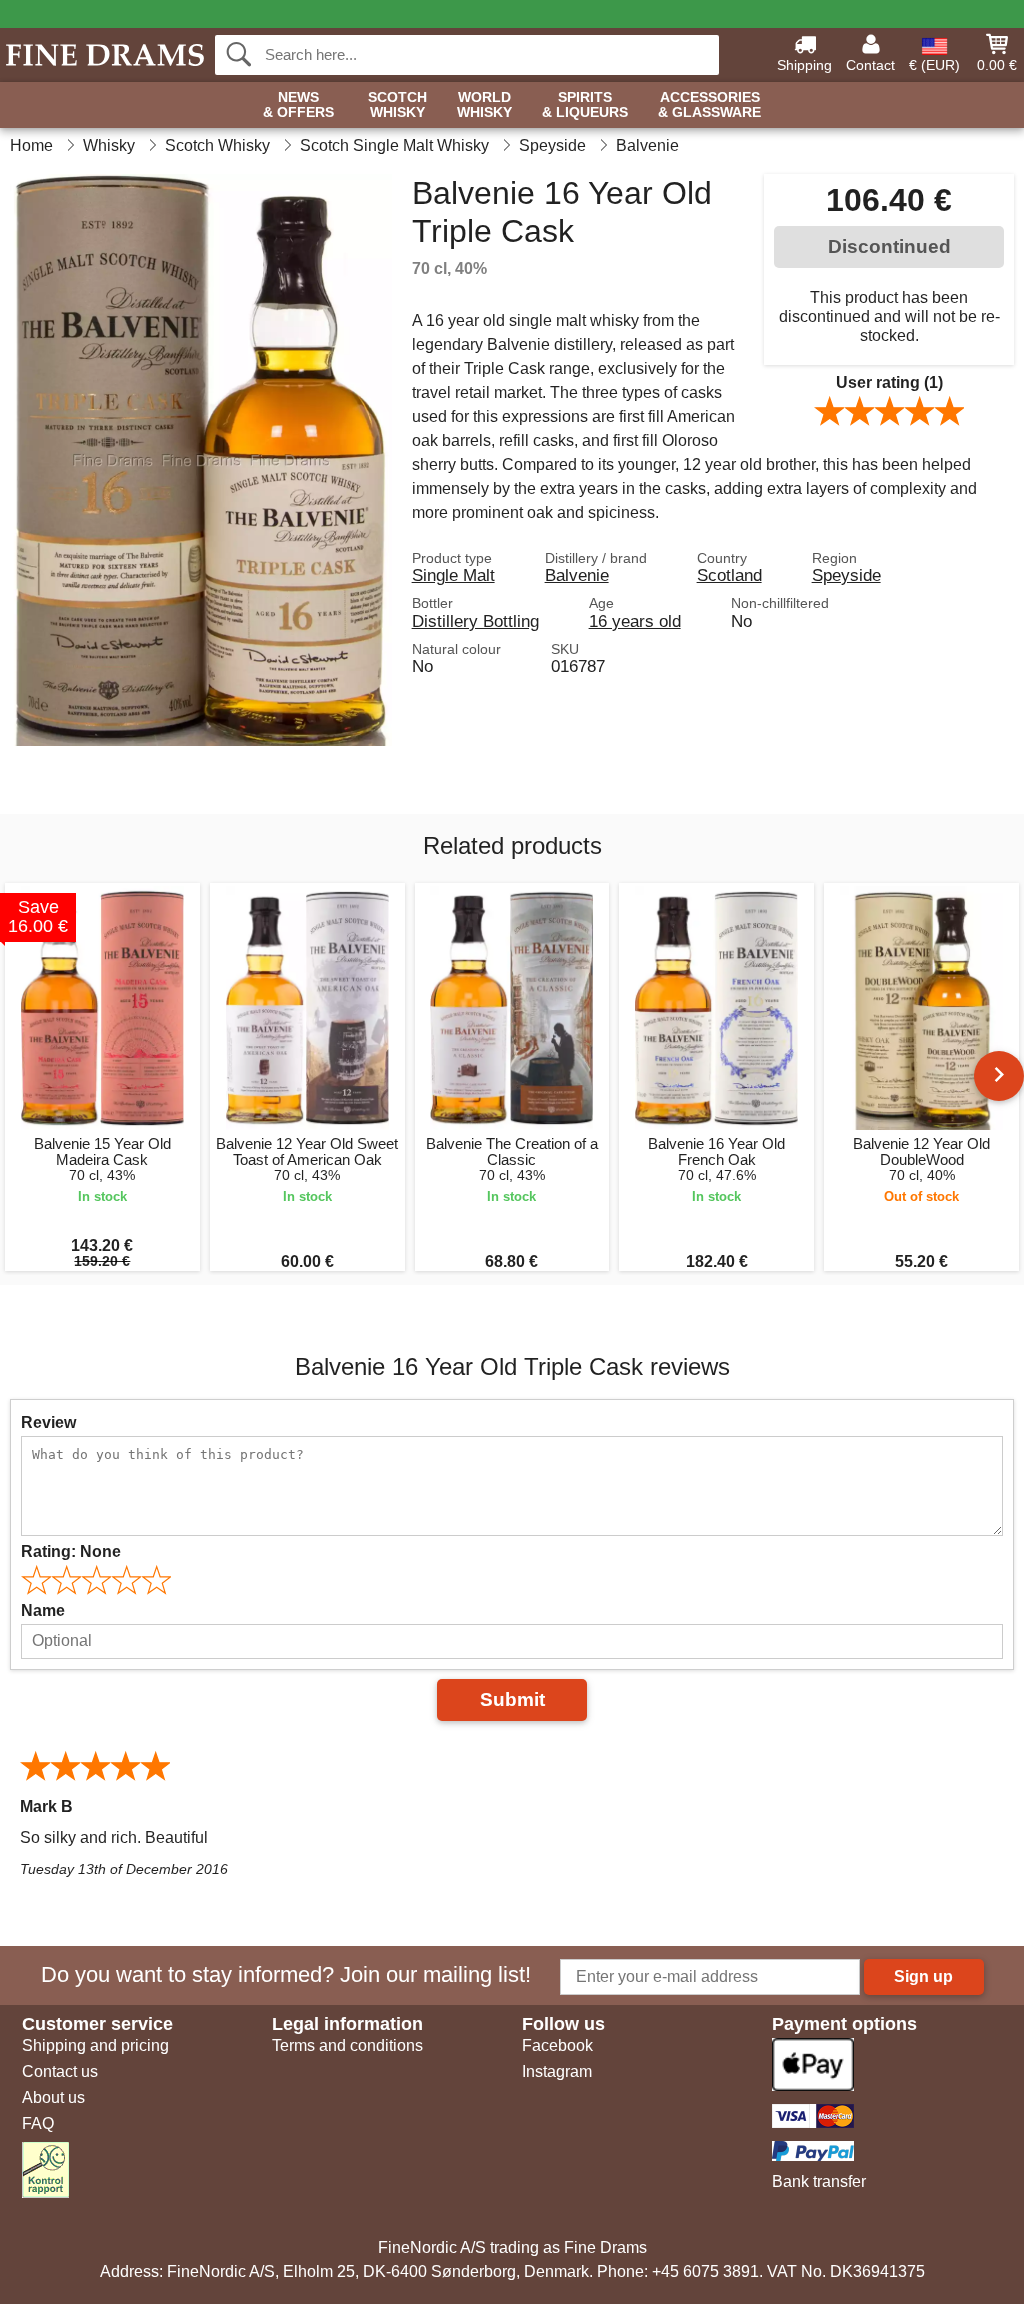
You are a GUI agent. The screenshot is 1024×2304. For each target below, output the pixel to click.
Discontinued (889, 246)
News (298, 105)
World (484, 105)
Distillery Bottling (475, 621)
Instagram (557, 2071)
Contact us (60, 2071)
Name (43, 1610)
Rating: (71, 1551)
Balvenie (577, 575)
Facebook (557, 2045)
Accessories (709, 105)
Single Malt (453, 575)
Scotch (397, 105)
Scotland (729, 575)
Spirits (585, 105)
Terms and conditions (347, 2045)
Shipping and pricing (95, 2045)
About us (53, 2097)
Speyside (846, 575)
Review (48, 1422)
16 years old (635, 621)
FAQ (38, 2123)
